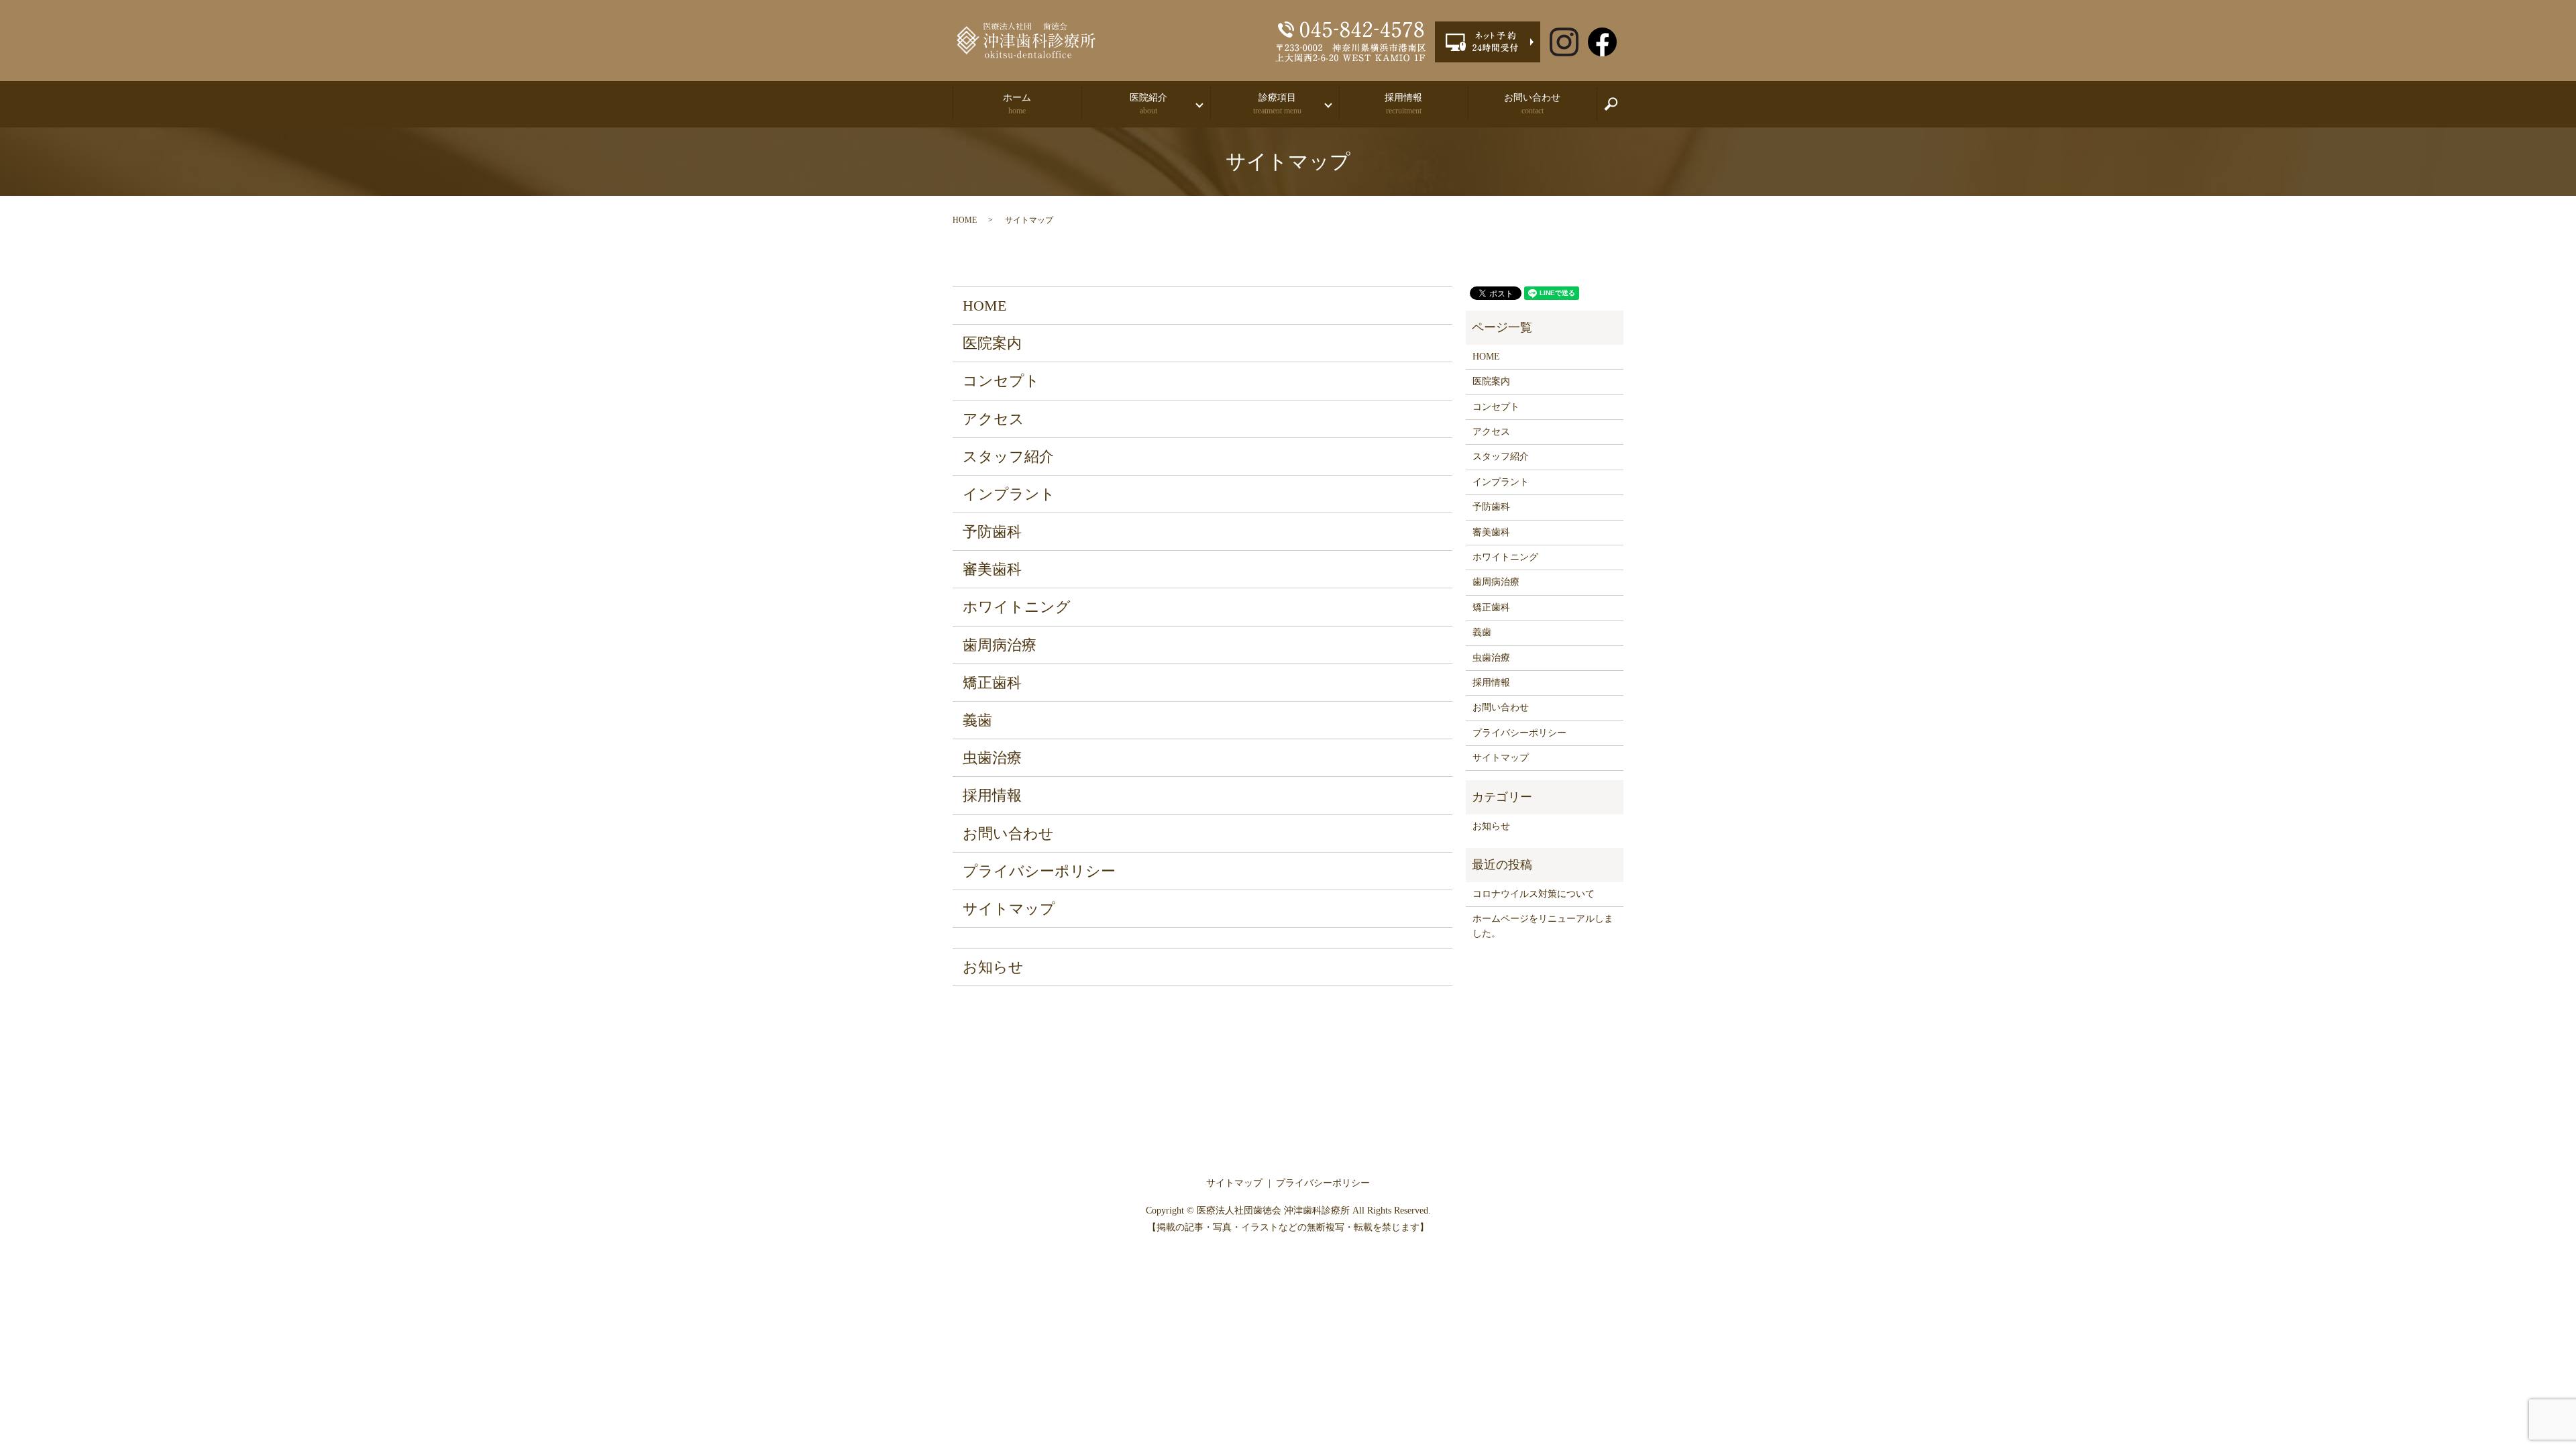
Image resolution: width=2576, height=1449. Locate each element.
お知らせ (993, 967)
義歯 (977, 720)
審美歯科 (992, 569)
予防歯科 (992, 532)
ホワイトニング (1017, 607)
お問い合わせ (1532, 104)
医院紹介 (1148, 104)
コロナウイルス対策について (1534, 894)
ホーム (1017, 104)
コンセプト (1001, 381)
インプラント (1009, 494)
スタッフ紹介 (1008, 457)
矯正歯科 (992, 683)
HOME (965, 220)
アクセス (994, 419)
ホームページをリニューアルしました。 (1543, 926)
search (1618, 110)
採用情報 (1403, 104)
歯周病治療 (1000, 645)
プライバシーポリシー (1039, 871)
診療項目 (1277, 104)
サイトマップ (1009, 909)
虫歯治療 (992, 758)
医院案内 (992, 343)
